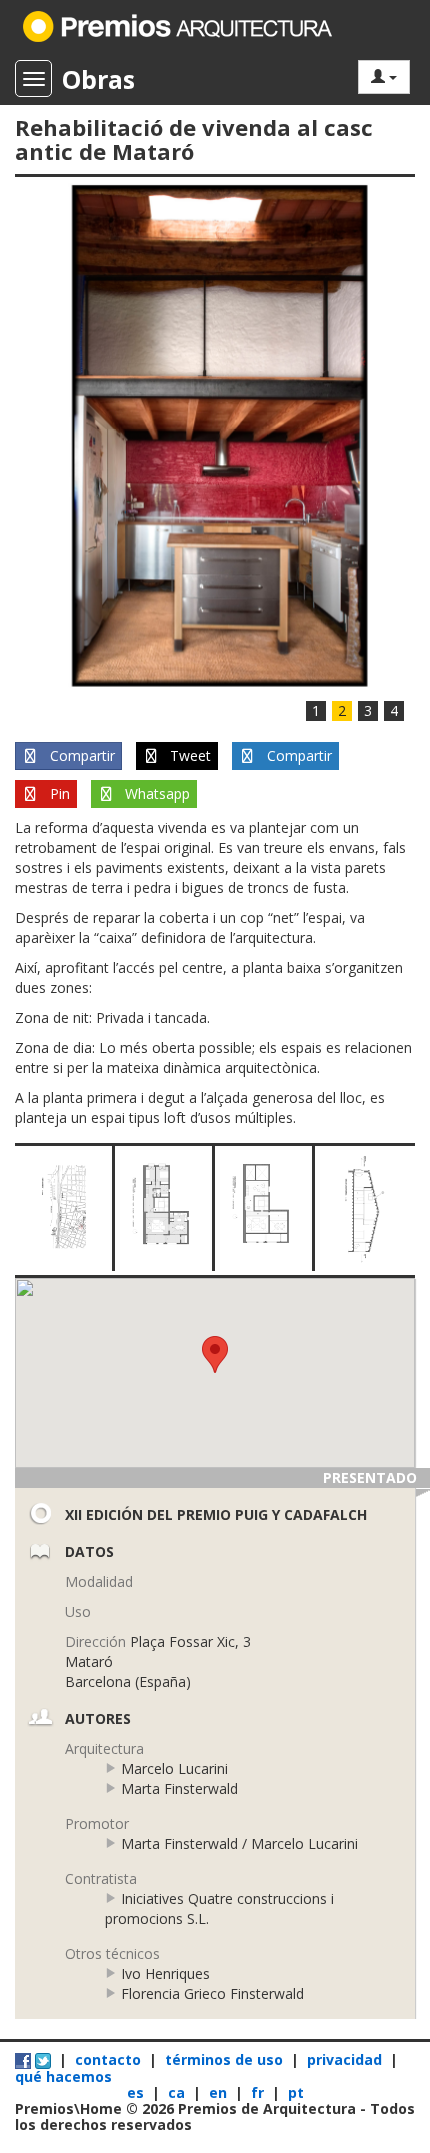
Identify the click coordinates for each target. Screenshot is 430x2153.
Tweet (188, 755)
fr (259, 2092)
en (220, 2092)
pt (296, 2092)
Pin (58, 793)
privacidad (344, 2059)
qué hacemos (63, 2076)
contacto (108, 2059)
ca (178, 2092)
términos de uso (224, 2059)
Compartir (80, 755)
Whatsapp (155, 793)
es (137, 2092)
